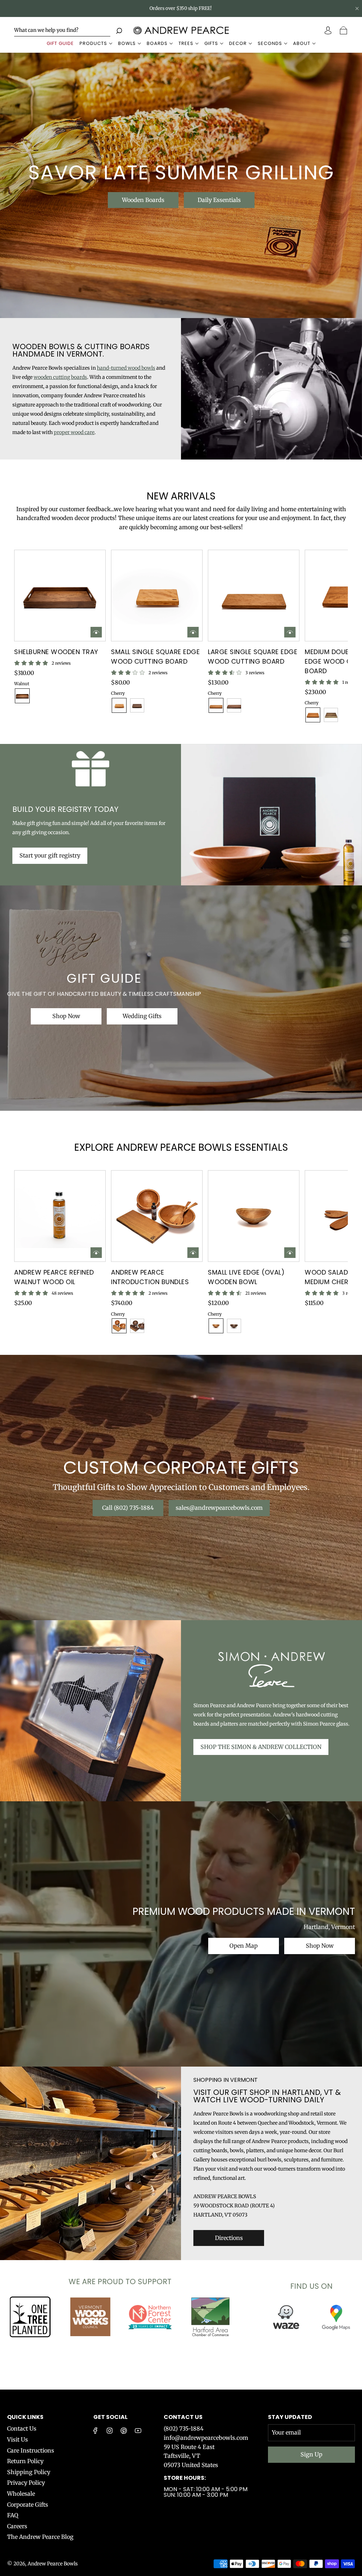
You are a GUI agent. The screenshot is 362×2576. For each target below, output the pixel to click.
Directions (229, 2238)
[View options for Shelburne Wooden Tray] (96, 632)
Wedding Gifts (142, 1016)
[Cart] (344, 30)
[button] (31, 636)
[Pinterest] (124, 2431)
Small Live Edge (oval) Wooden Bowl (246, 1277)
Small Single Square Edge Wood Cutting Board (155, 657)
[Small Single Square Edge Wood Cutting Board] (157, 596)
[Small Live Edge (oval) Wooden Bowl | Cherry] (216, 1326)
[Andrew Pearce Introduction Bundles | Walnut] (137, 1326)
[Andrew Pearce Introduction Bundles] (157, 1216)
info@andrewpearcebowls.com (206, 2438)
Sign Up (311, 2454)
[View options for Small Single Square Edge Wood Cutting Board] (193, 632)
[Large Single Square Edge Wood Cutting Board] (254, 596)
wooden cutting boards (60, 377)
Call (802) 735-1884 (128, 1508)
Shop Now (66, 1016)
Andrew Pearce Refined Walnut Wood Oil (54, 1277)
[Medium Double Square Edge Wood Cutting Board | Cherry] (313, 715)
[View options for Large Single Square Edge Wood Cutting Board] (290, 632)
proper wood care (74, 432)
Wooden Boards (143, 200)
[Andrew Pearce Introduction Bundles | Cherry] (119, 1326)
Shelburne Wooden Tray (56, 652)
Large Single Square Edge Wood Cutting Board (253, 657)
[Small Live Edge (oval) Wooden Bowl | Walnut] (234, 1326)
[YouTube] (138, 2431)
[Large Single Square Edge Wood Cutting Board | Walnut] (234, 705)
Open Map (244, 1946)
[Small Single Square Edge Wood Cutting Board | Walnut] (137, 705)
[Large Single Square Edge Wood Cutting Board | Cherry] (216, 705)
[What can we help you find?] (62, 30)
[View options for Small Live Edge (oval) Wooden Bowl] (290, 1253)
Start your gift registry (50, 855)
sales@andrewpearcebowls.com (219, 1508)
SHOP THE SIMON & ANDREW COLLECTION (261, 1747)
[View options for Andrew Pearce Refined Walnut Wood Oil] (96, 1253)
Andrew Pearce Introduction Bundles (150, 1277)
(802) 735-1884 (184, 2428)
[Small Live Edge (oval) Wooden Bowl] (254, 1216)
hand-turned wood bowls (126, 368)
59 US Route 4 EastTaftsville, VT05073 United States (191, 2456)
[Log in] (329, 30)
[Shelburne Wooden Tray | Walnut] (22, 696)
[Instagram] (110, 2431)
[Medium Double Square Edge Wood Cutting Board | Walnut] (331, 715)
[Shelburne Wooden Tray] (60, 595)
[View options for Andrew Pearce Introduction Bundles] (193, 1253)
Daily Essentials (219, 200)
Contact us (183, 2417)
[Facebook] (95, 2431)
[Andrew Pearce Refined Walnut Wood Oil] (60, 1216)
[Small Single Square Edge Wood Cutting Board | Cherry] (119, 705)
